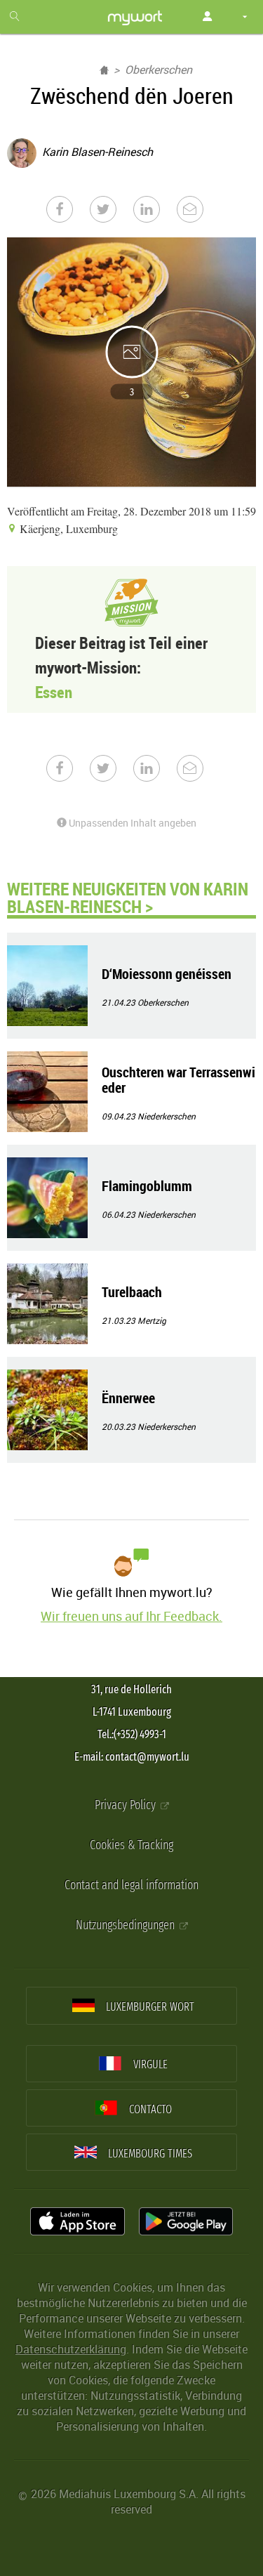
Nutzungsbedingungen (127, 1925)
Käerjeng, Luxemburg (67, 528)
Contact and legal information (131, 1885)
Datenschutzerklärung (71, 2349)
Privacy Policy (127, 1805)
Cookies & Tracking (131, 1845)
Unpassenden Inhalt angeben (131, 823)
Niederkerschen (167, 1116)
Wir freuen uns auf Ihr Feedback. (131, 1616)
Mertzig (152, 1320)
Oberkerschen (159, 70)
